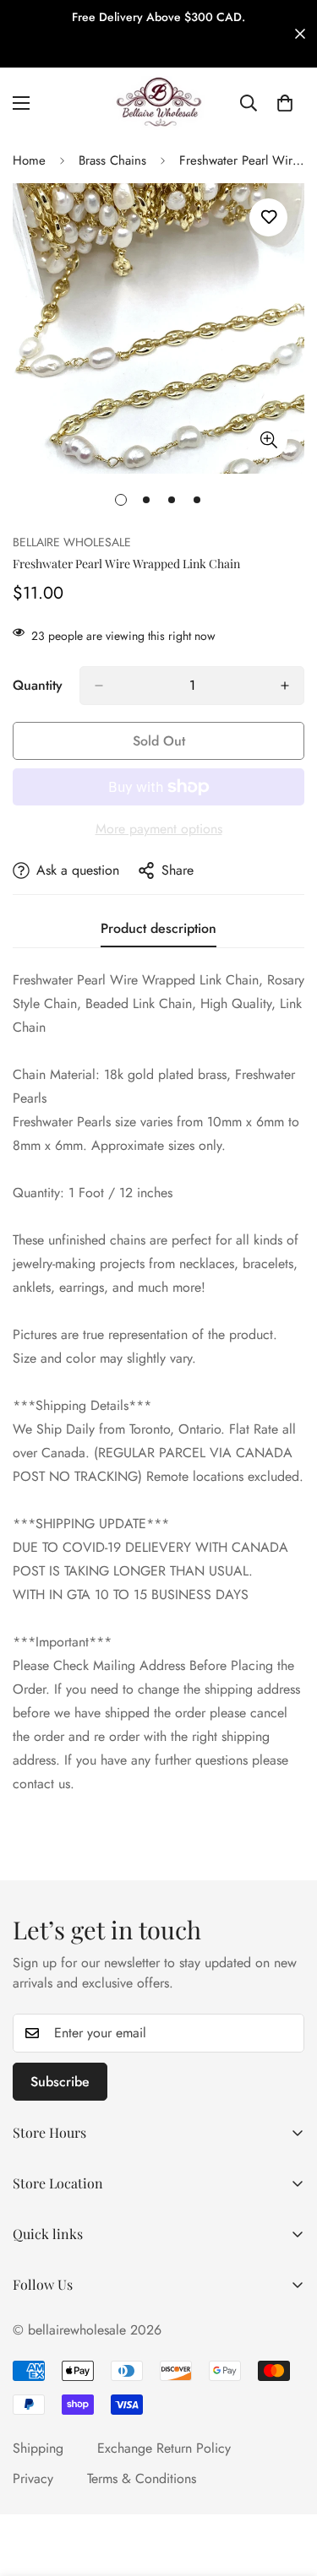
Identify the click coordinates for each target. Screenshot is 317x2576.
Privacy (33, 2478)
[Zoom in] (268, 439)
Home (29, 160)
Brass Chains (112, 160)
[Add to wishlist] (268, 217)
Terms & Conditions (142, 2478)
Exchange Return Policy (164, 2448)
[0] (285, 103)
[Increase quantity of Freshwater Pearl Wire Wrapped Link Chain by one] (285, 686)
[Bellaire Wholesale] (159, 103)
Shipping (38, 2448)
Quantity (38, 685)
